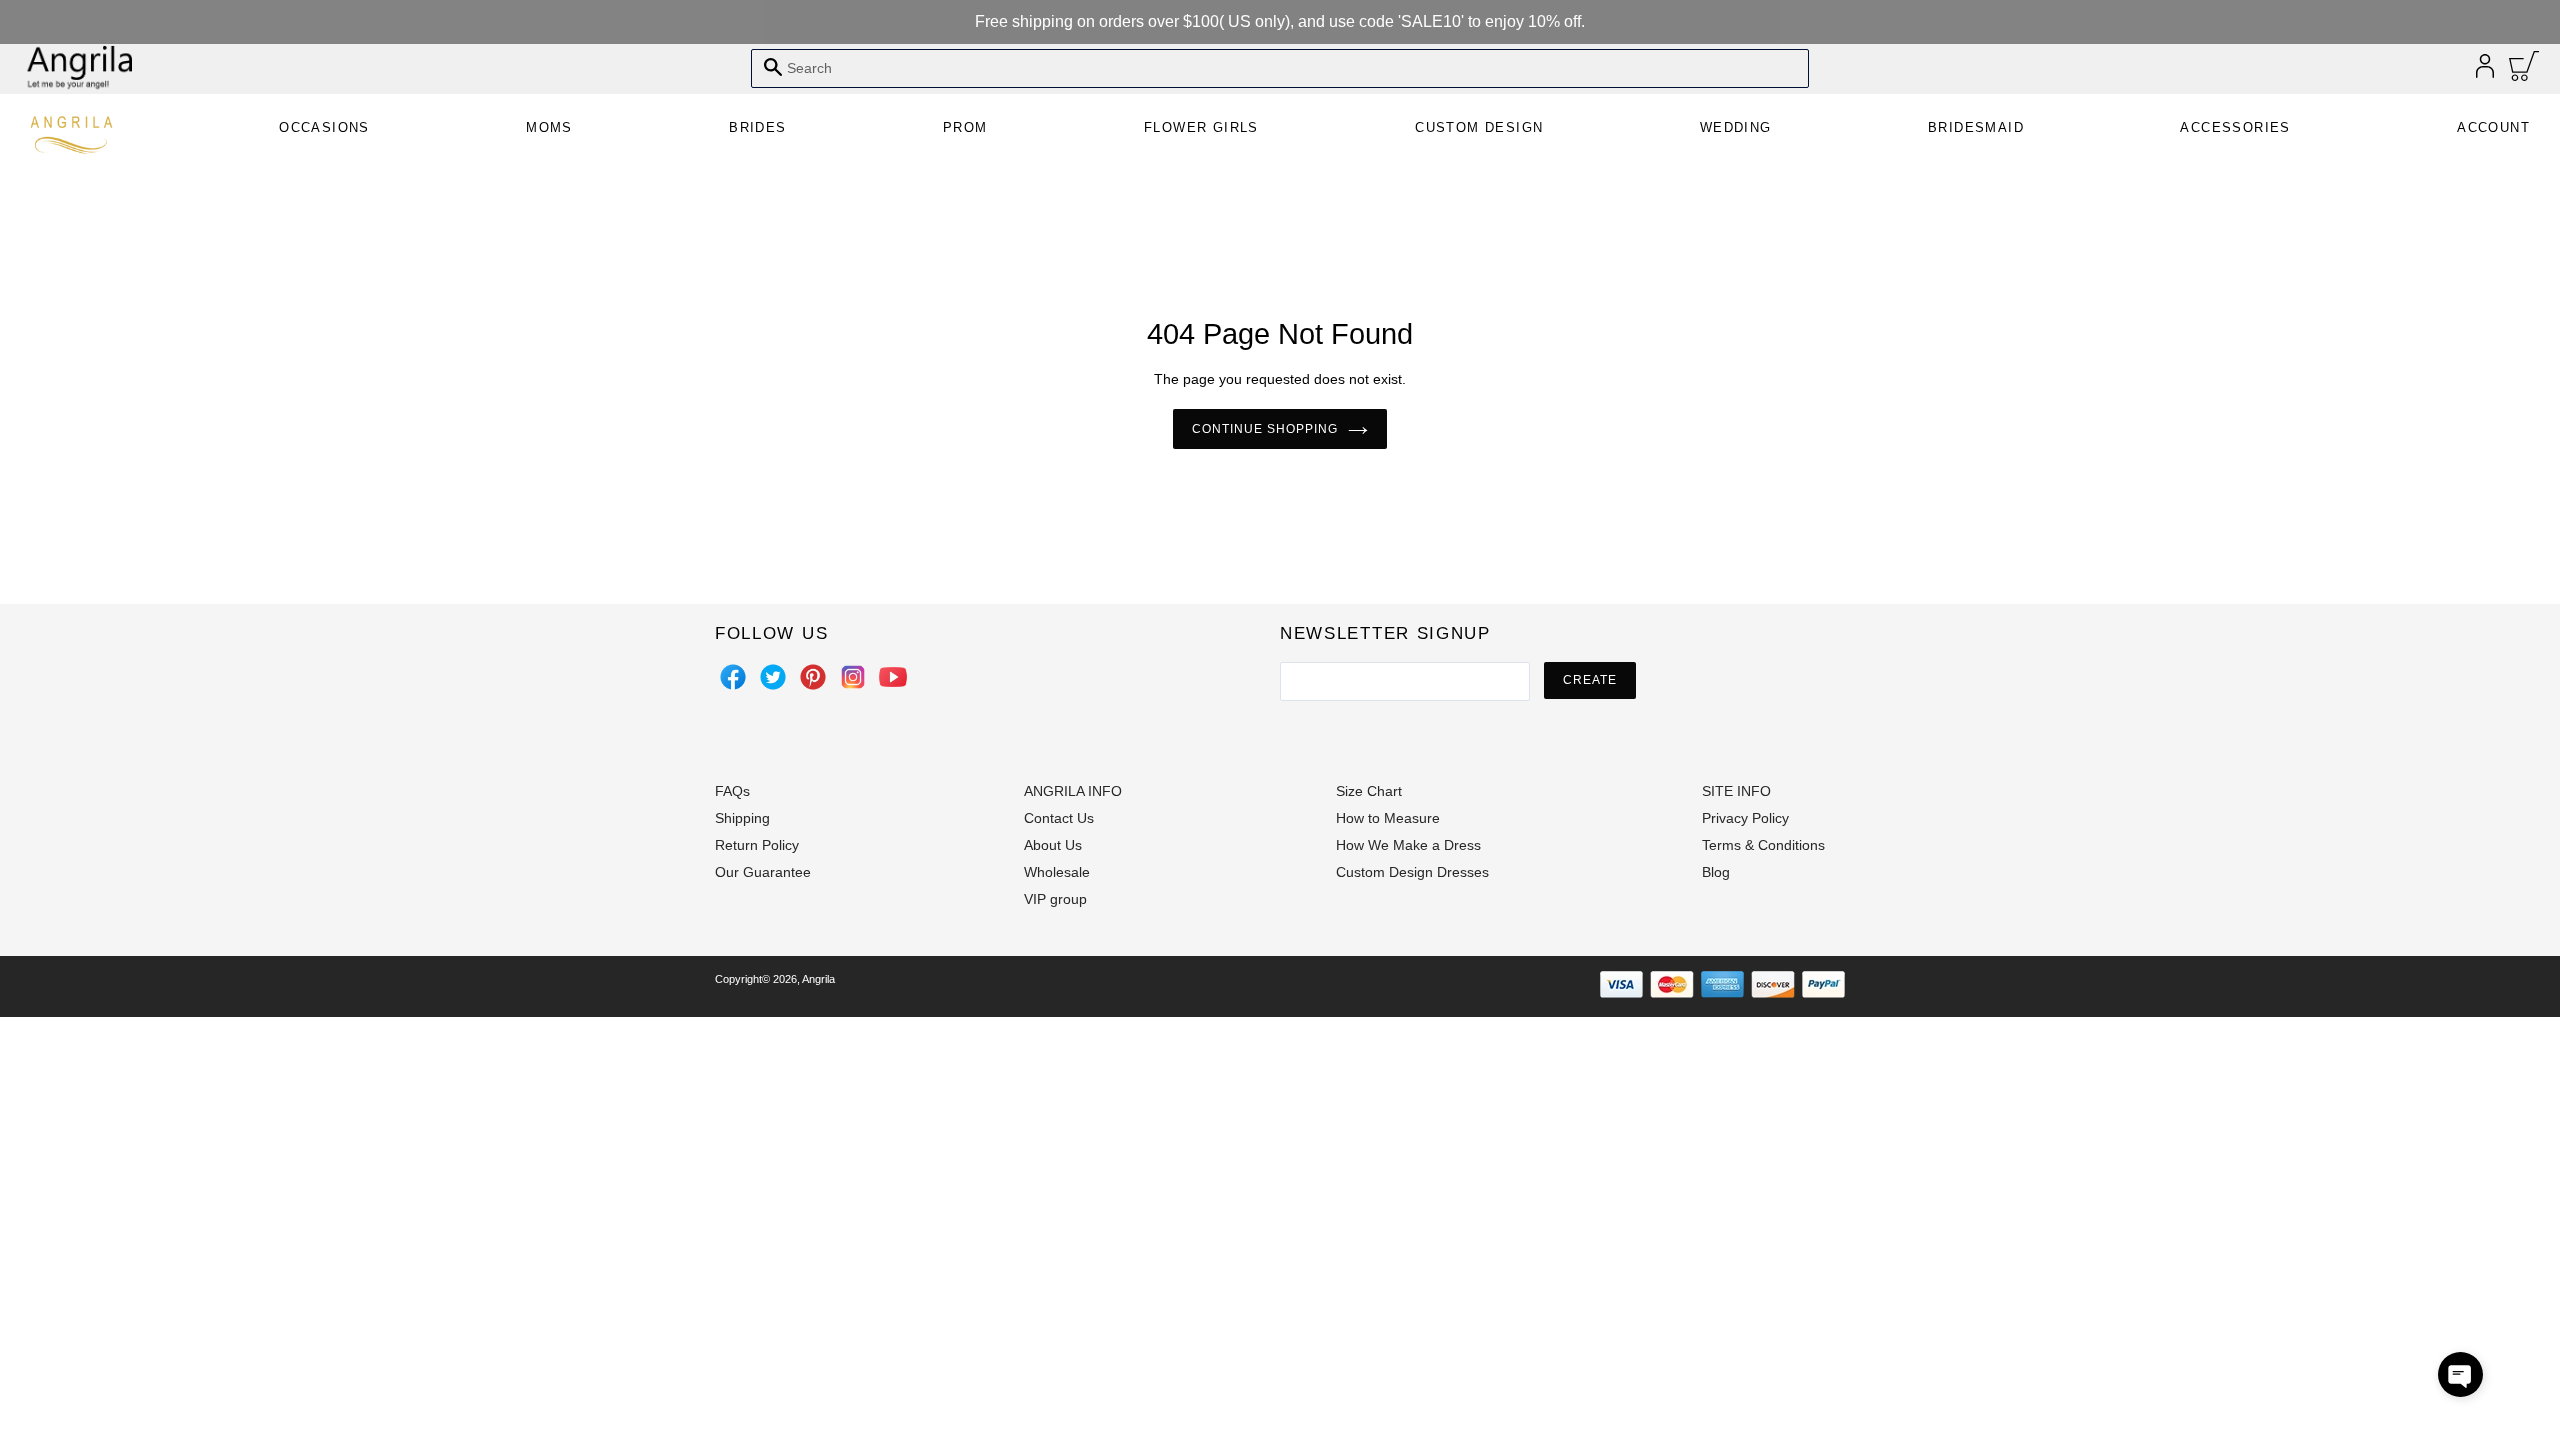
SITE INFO (1736, 791)
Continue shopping (1264, 429)
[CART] (2524, 71)
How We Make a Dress (1408, 845)
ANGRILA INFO (1073, 791)
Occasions (324, 127)
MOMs (549, 127)
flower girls (1201, 127)
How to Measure (1388, 818)
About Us (1053, 845)
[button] (2460, 1374)
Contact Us (1059, 818)
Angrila (818, 979)
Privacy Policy (1745, 818)
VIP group (1055, 899)
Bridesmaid (1976, 127)
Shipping (742, 818)
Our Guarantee (763, 872)
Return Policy (757, 845)
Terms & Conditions (1763, 845)
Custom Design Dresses (1412, 872)
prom (965, 127)
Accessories (2235, 127)
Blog (1716, 872)
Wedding (1736, 127)
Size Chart (1369, 791)
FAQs (732, 791)
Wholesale (1057, 872)
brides (757, 127)
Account (2493, 127)
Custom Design (1479, 127)
